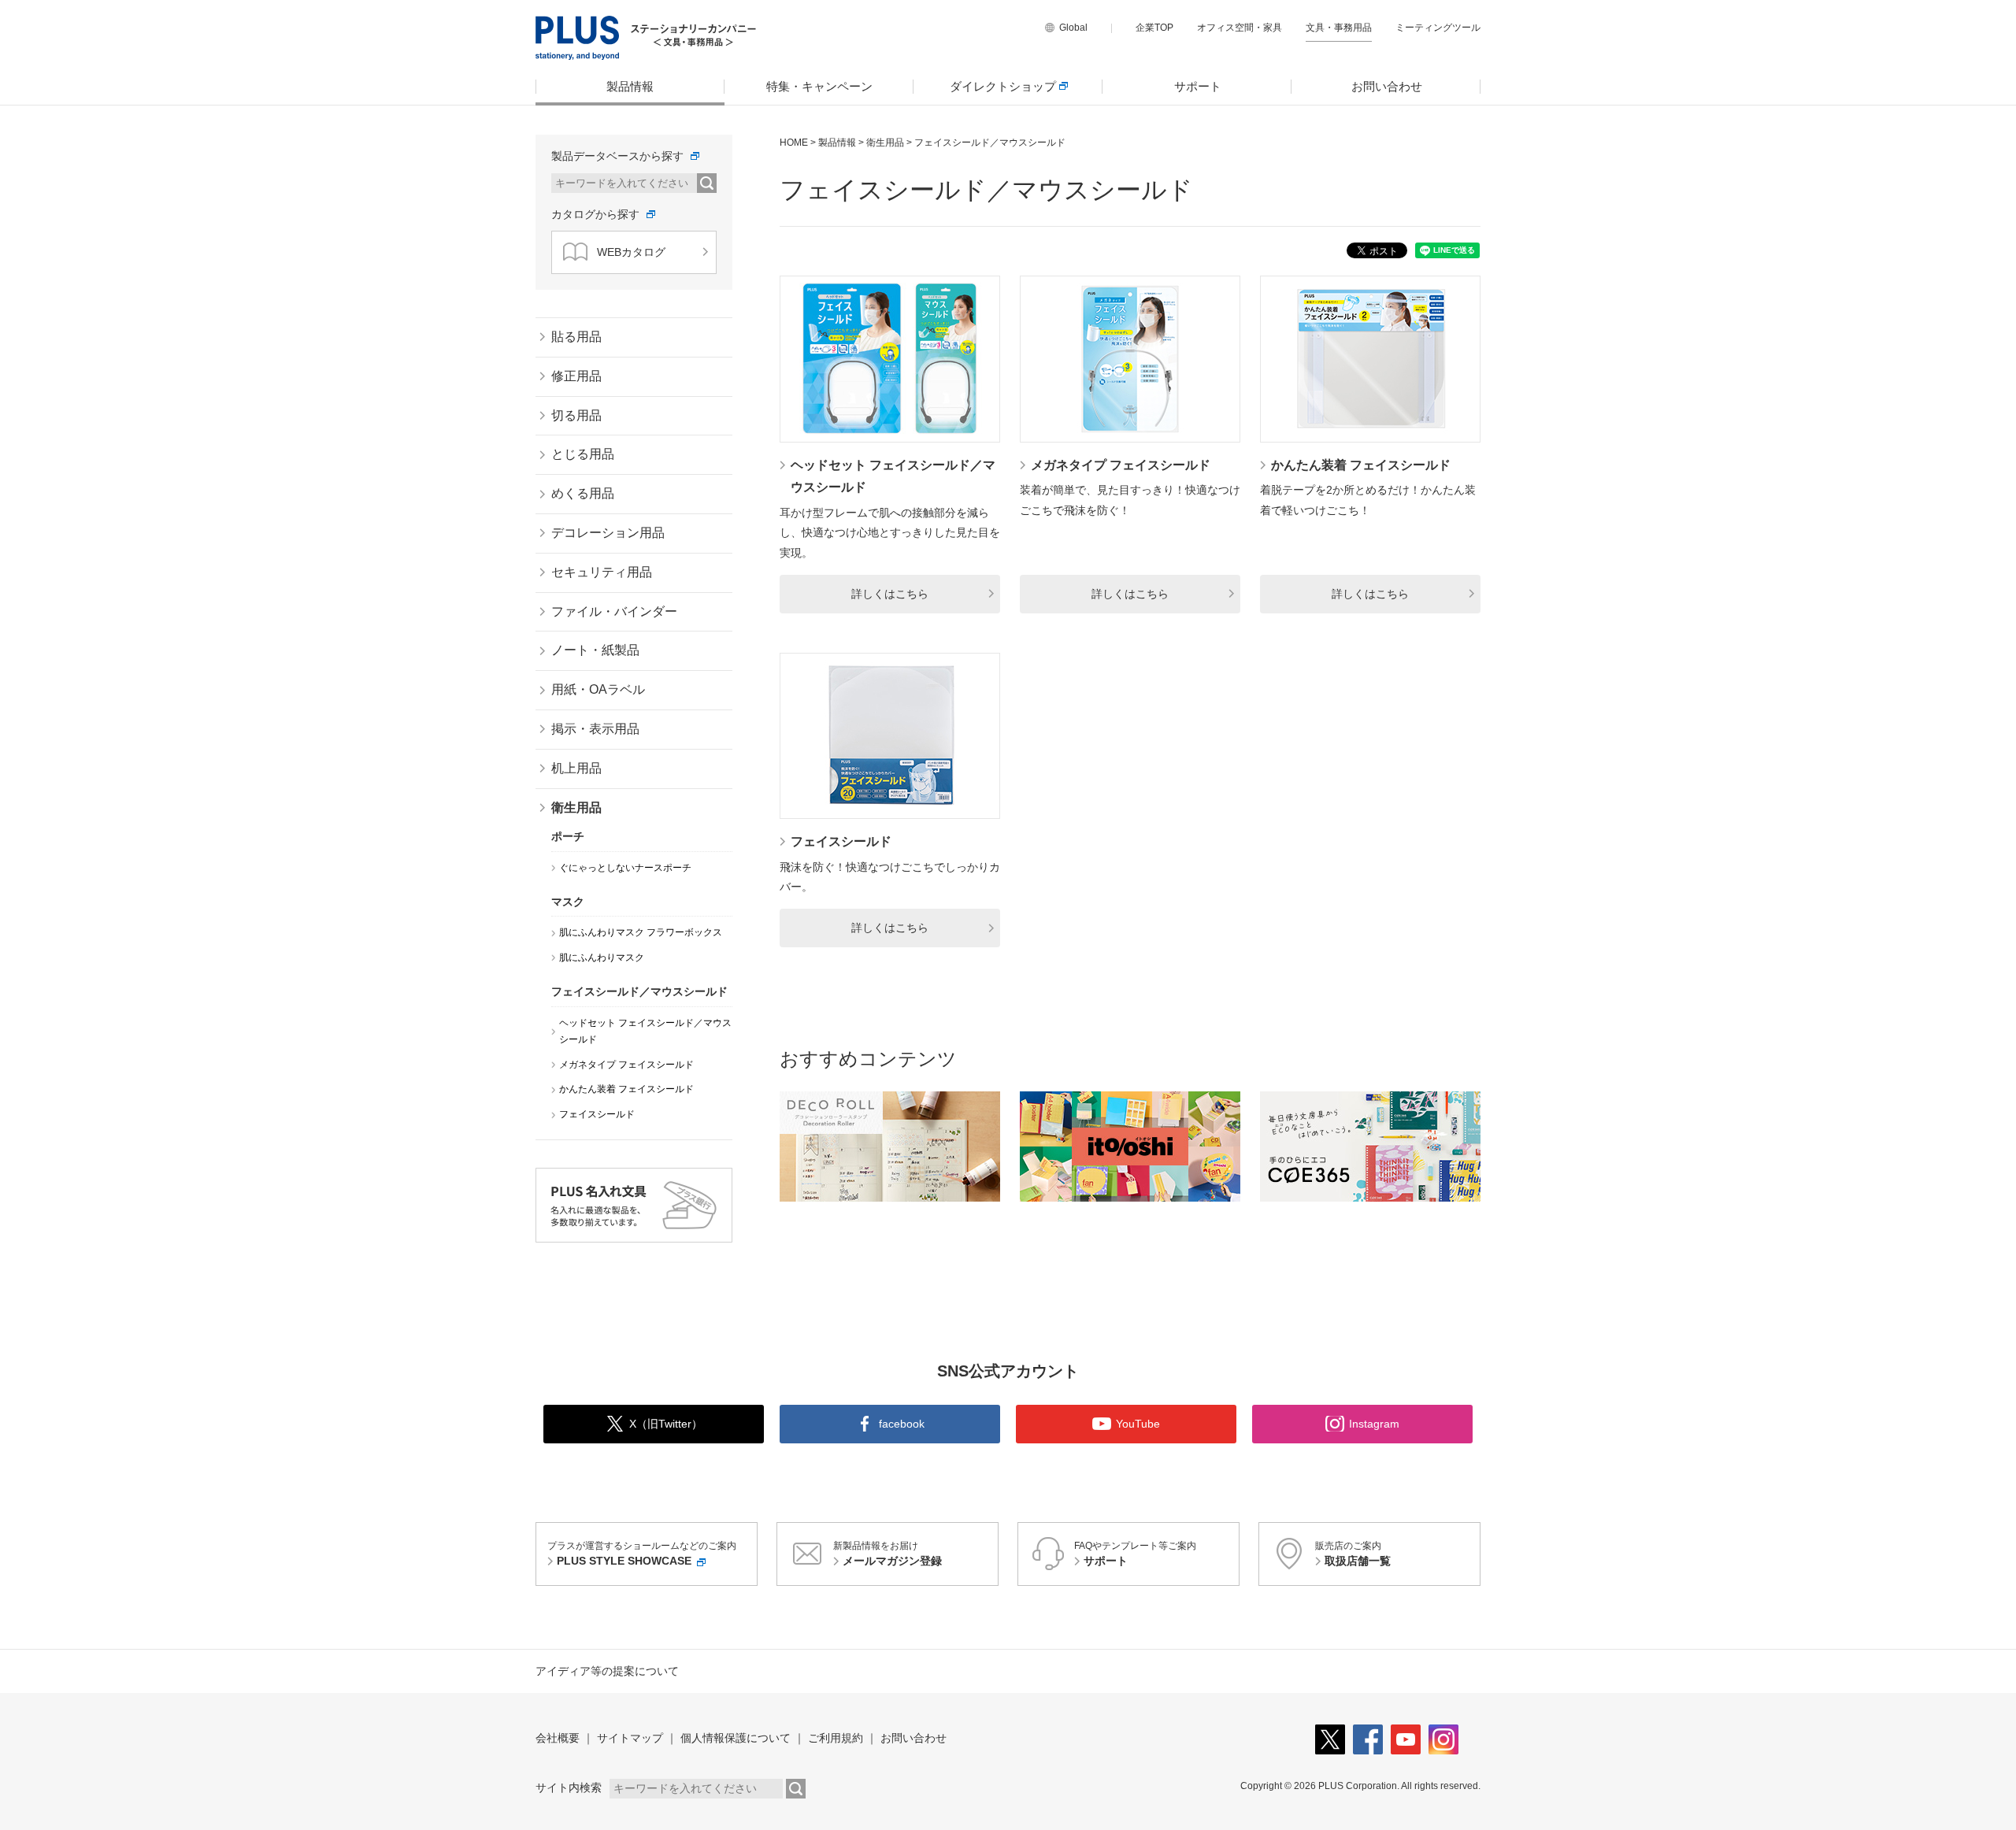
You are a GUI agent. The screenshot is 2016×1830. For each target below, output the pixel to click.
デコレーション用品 (608, 533)
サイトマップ (630, 1738)
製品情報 (630, 86)
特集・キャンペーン (819, 86)
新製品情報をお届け (888, 1554)
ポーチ (568, 836)
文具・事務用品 (1339, 28)
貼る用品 (576, 337)
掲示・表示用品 (595, 729)
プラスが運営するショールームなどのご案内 (642, 1554)
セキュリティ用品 (602, 572)
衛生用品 (885, 143)
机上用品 (576, 768)
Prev (794, 1147)
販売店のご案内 (1353, 1554)
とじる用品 (583, 454)
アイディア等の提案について (607, 1671)
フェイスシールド (841, 841)
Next (1466, 1147)
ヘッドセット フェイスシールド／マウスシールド (645, 1032)
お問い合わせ (1387, 86)
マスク (568, 902)
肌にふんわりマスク (602, 958)
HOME (794, 143)
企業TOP (1154, 28)
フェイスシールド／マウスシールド (639, 991)
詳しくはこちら (890, 594)
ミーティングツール (1438, 28)
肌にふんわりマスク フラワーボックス (641, 932)
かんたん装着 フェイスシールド (1361, 465)
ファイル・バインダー (614, 611)
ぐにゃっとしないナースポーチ (625, 868)
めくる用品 (583, 493)
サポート (1198, 86)
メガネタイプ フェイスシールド (1121, 465)
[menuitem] (630, 87)
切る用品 (576, 415)
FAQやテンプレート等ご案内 (1135, 1554)
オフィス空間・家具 (1240, 28)
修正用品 (576, 376)
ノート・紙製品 (595, 650)
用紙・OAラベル (598, 689)
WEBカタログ (631, 252)
